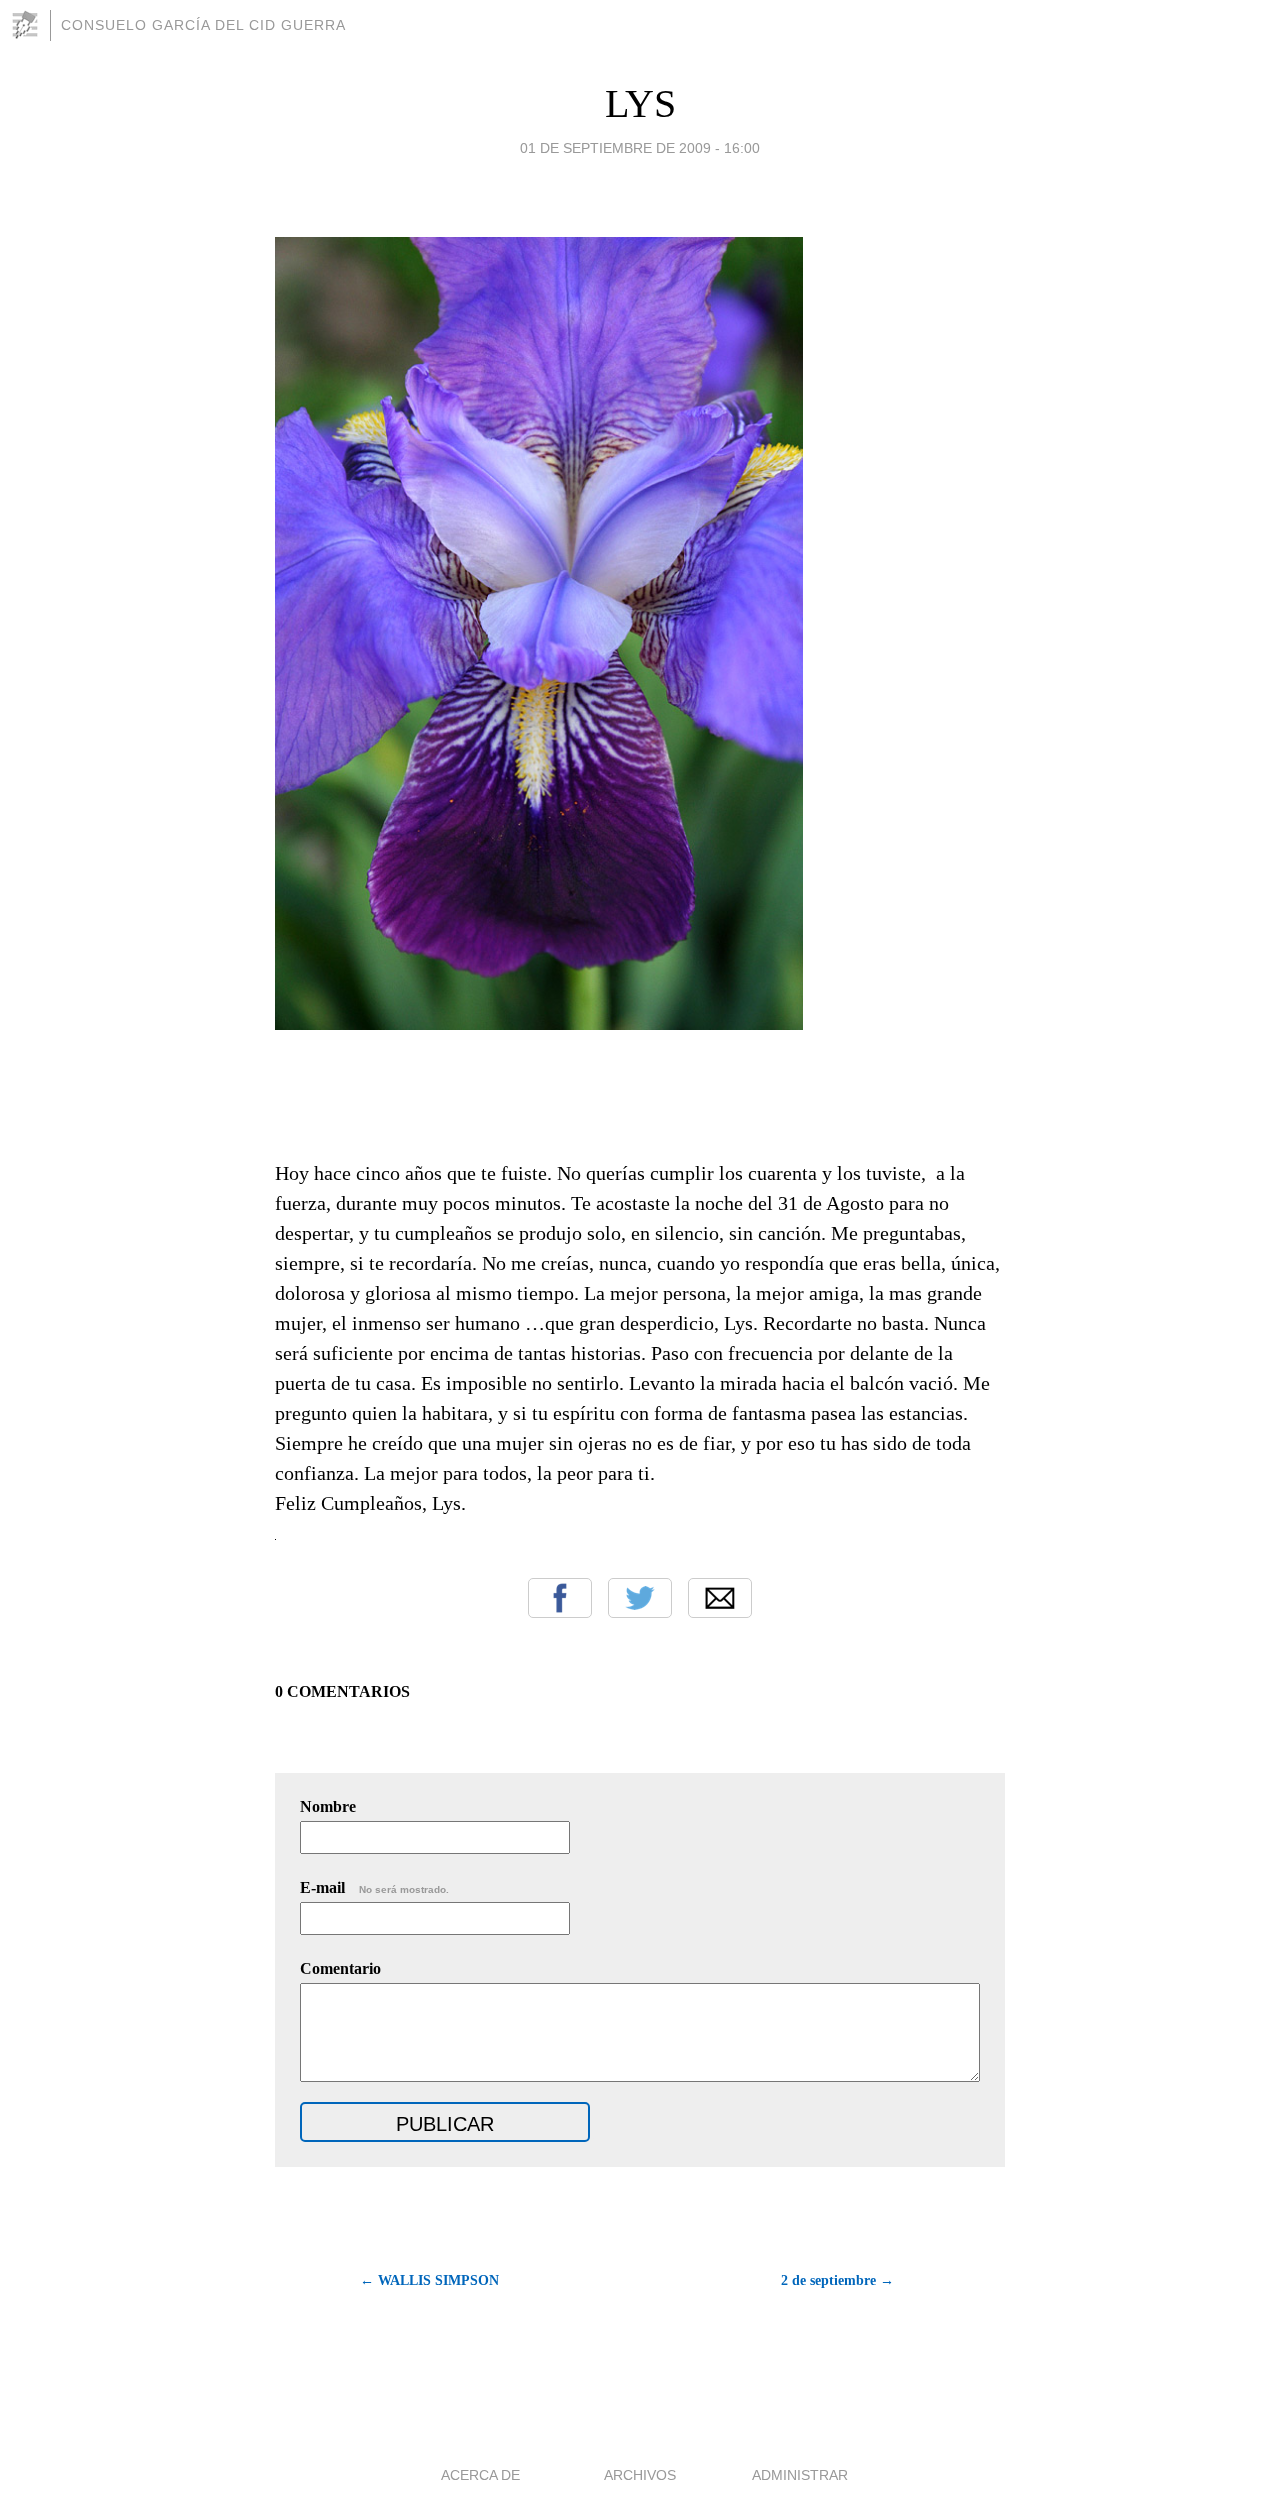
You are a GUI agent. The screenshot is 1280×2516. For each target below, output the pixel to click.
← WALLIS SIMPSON (429, 2280)
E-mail (374, 1887)
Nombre (328, 1806)
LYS (640, 103)
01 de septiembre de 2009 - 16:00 (640, 148)
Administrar (800, 2475)
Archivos (640, 2475)
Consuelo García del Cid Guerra (203, 25)
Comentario (340, 1968)
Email (720, 1598)
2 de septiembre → (837, 2280)
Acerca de (480, 2475)
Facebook (560, 1598)
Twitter (640, 1598)
